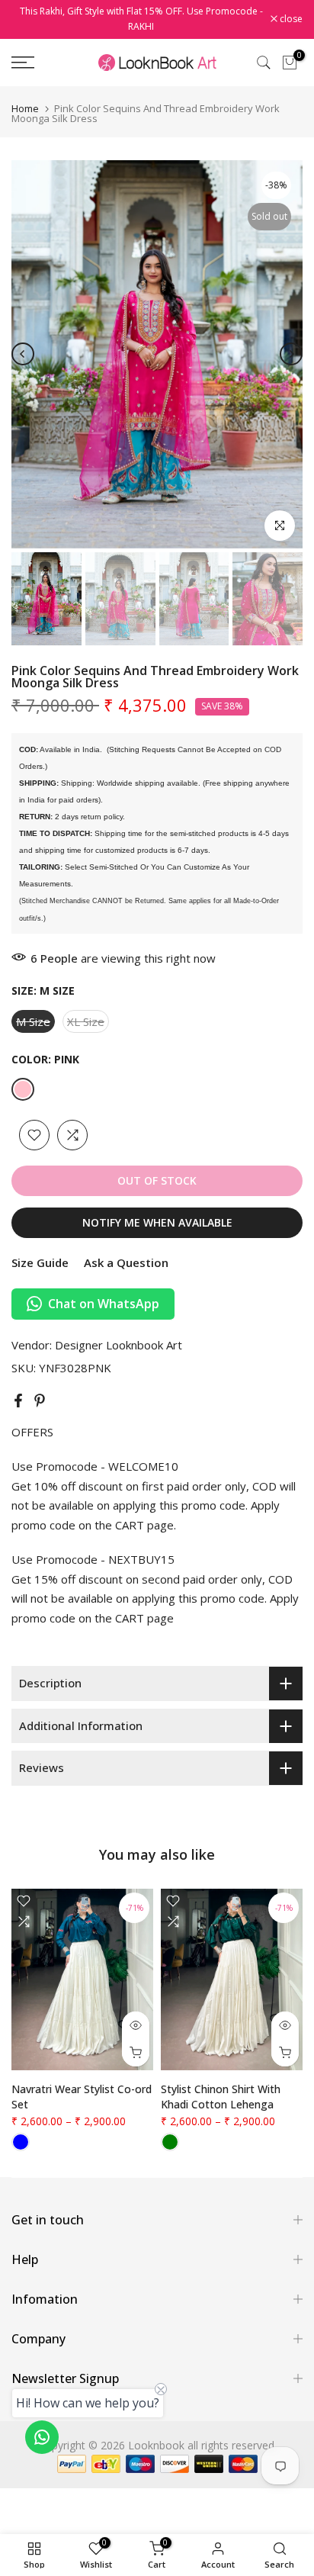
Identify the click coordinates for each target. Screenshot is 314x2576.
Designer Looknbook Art (119, 1345)
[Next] (291, 354)
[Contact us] (42, 2437)
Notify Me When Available (157, 1222)
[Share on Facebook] (18, 1401)
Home (25, 109)
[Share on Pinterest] (40, 1401)
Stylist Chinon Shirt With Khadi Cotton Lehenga (221, 2097)
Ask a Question (126, 1262)
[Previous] (23, 354)
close (290, 19)
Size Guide (40, 1262)
